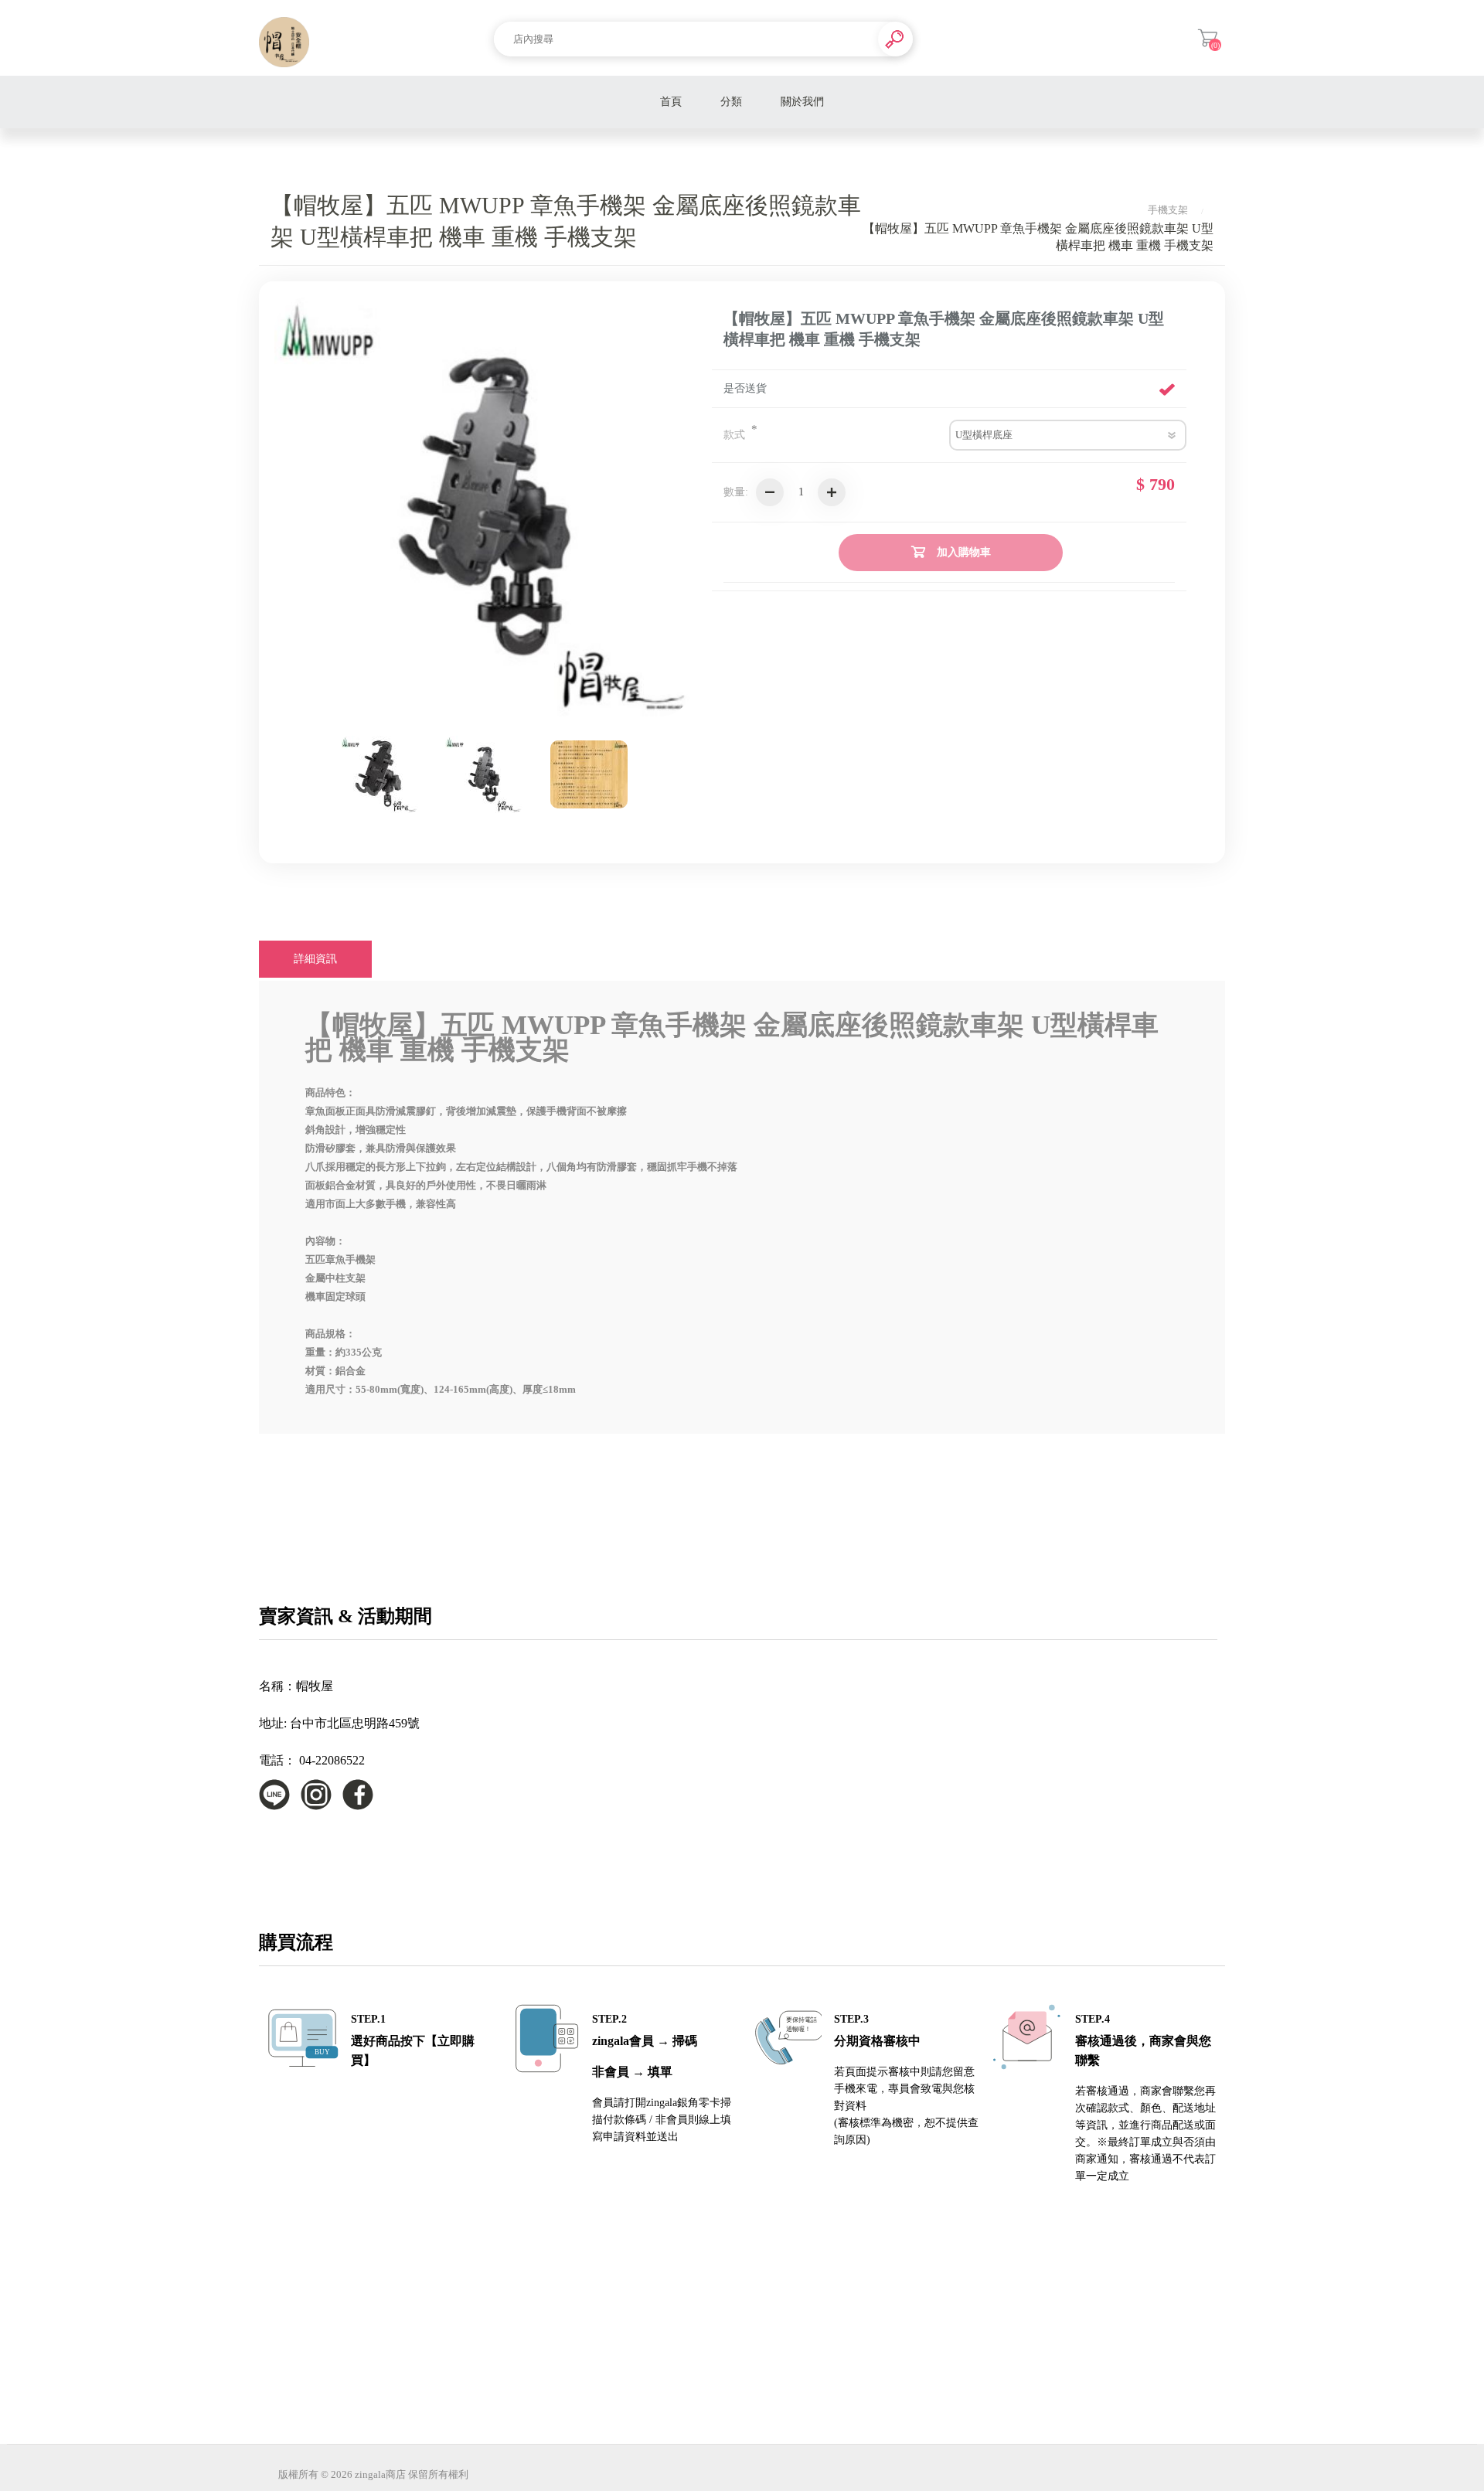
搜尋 (895, 39)
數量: (736, 492)
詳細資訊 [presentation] (315, 959)
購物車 (1208, 38)
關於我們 (802, 102)
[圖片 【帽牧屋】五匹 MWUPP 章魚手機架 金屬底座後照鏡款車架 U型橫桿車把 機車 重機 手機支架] (380, 774)
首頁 (671, 102)
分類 (731, 102)
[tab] (315, 959)
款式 (736, 435)
